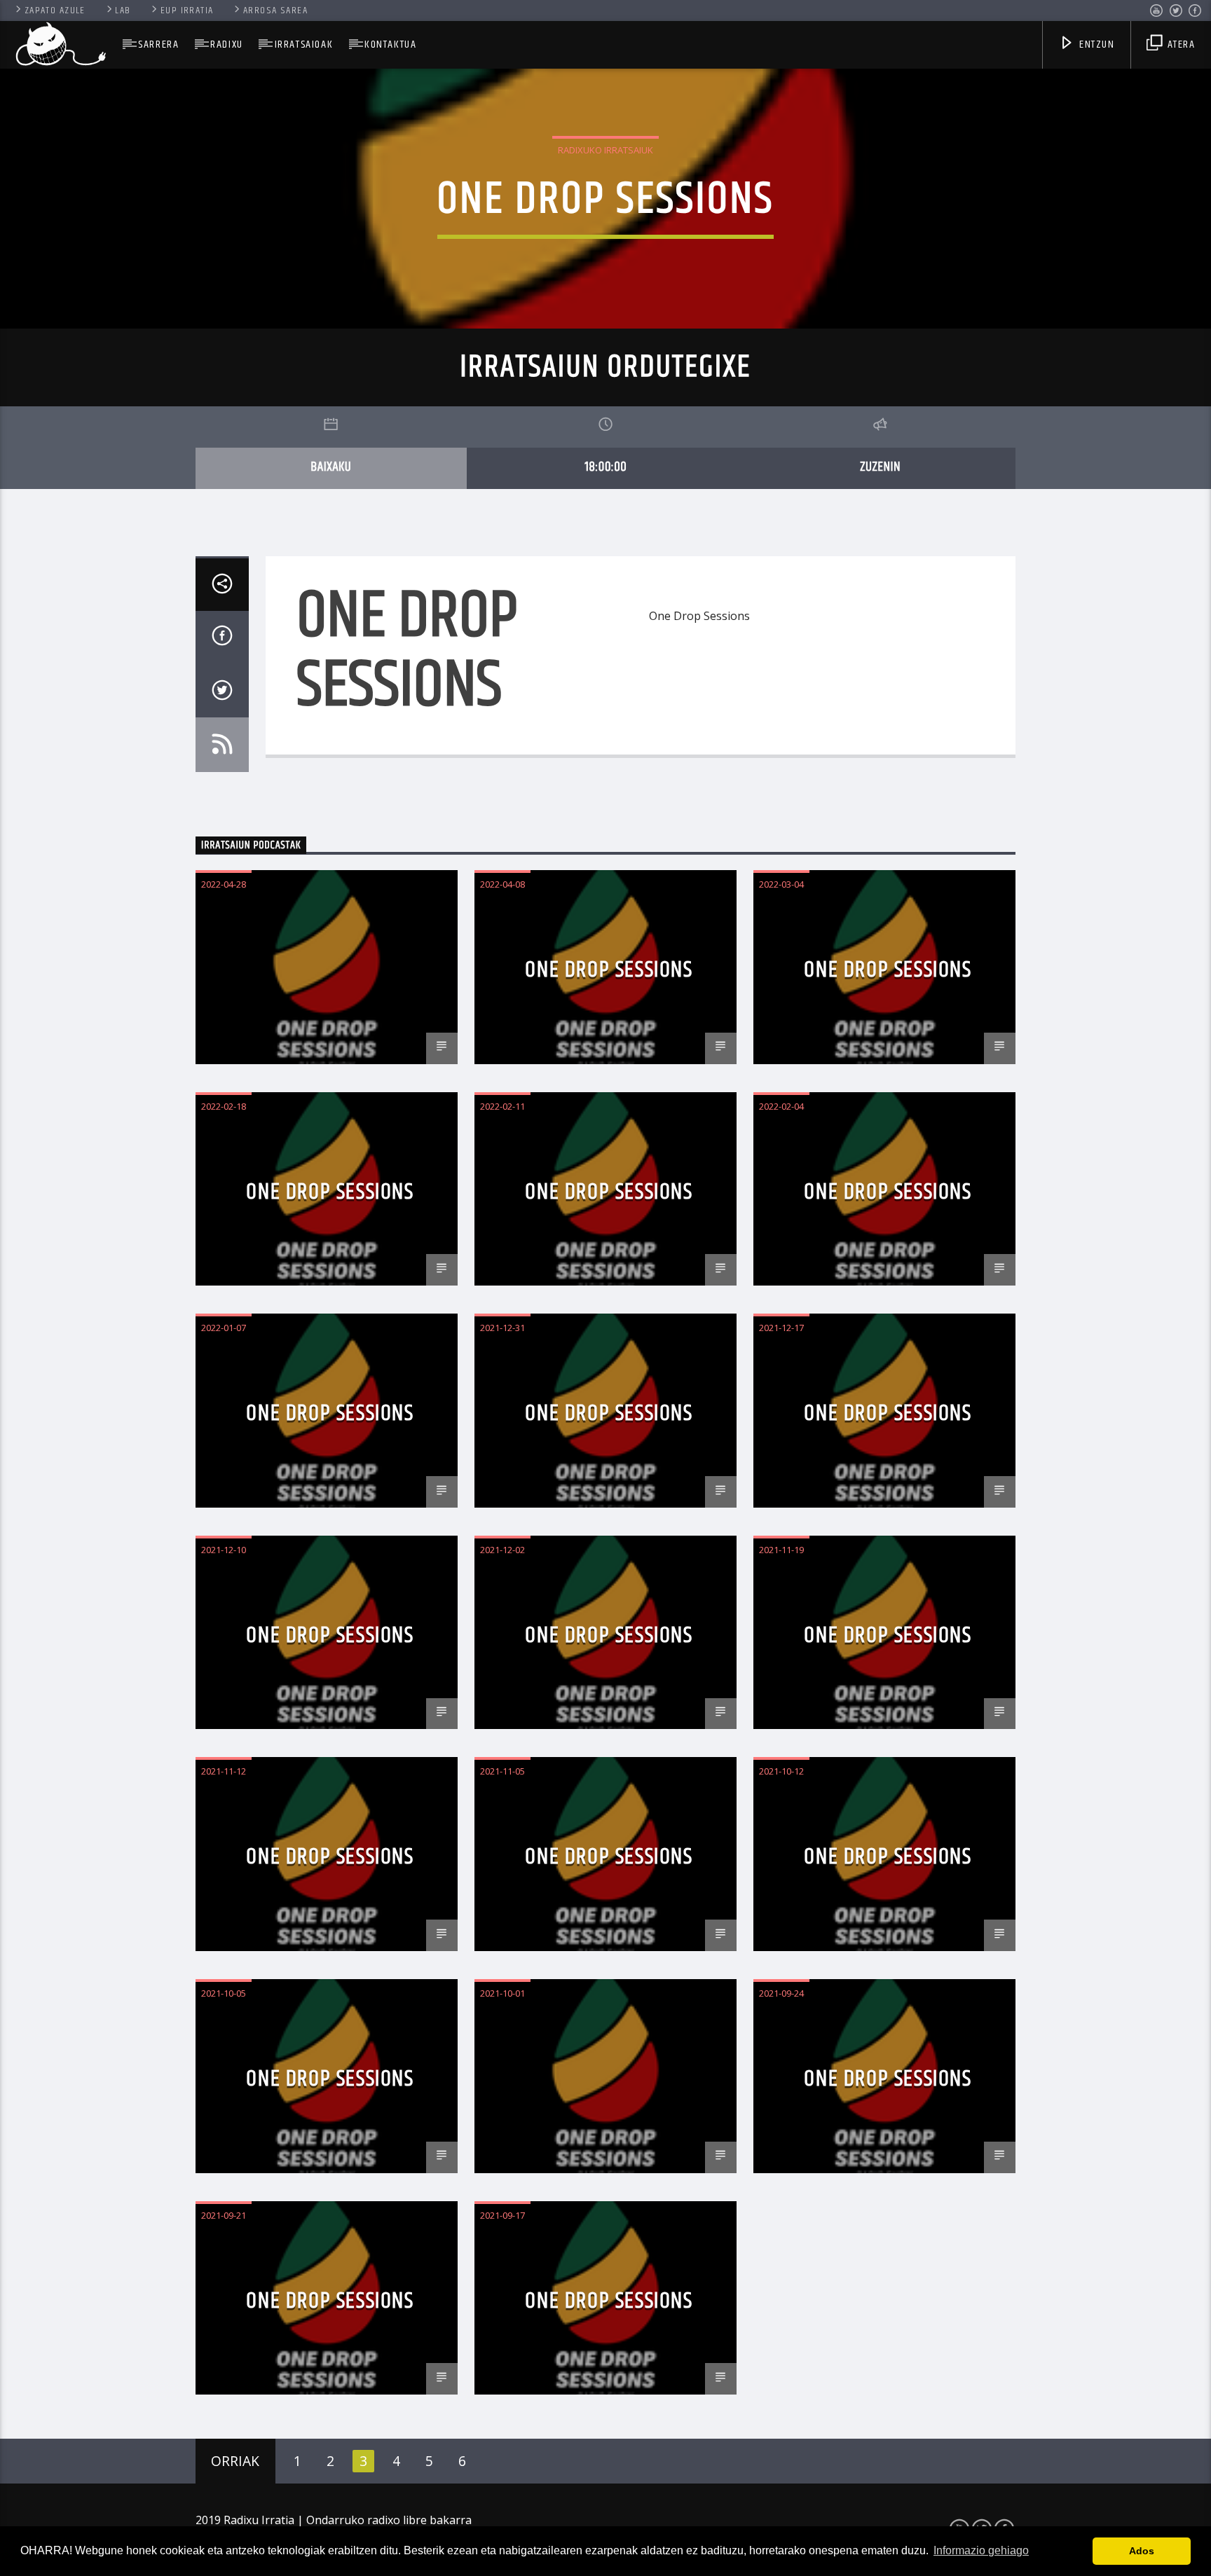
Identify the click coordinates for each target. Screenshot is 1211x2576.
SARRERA (158, 44)
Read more (678, 669)
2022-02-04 (781, 1106)
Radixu (227, 44)
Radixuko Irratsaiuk (605, 150)
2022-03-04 (781, 884)
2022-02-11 (502, 1106)
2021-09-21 (224, 2215)
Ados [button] (1142, 2551)
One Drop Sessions (609, 970)
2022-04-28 (224, 884)
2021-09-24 (781, 1993)
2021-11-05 (502, 1771)
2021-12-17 (781, 1328)
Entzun (1095, 44)
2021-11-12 (224, 1771)
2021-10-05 (224, 1993)
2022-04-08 (502, 884)
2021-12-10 (224, 1550)
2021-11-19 (781, 1550)
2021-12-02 (502, 1550)
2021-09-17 (502, 2215)
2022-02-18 (224, 1106)
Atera (1180, 44)
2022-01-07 (224, 1328)
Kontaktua (390, 44)
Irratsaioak (304, 44)
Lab (123, 11)
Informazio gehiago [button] (981, 2550)
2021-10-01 (502, 1993)
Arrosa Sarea (275, 11)
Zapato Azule (55, 11)
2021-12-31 (502, 1328)
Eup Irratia (187, 11)
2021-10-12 (781, 1771)
